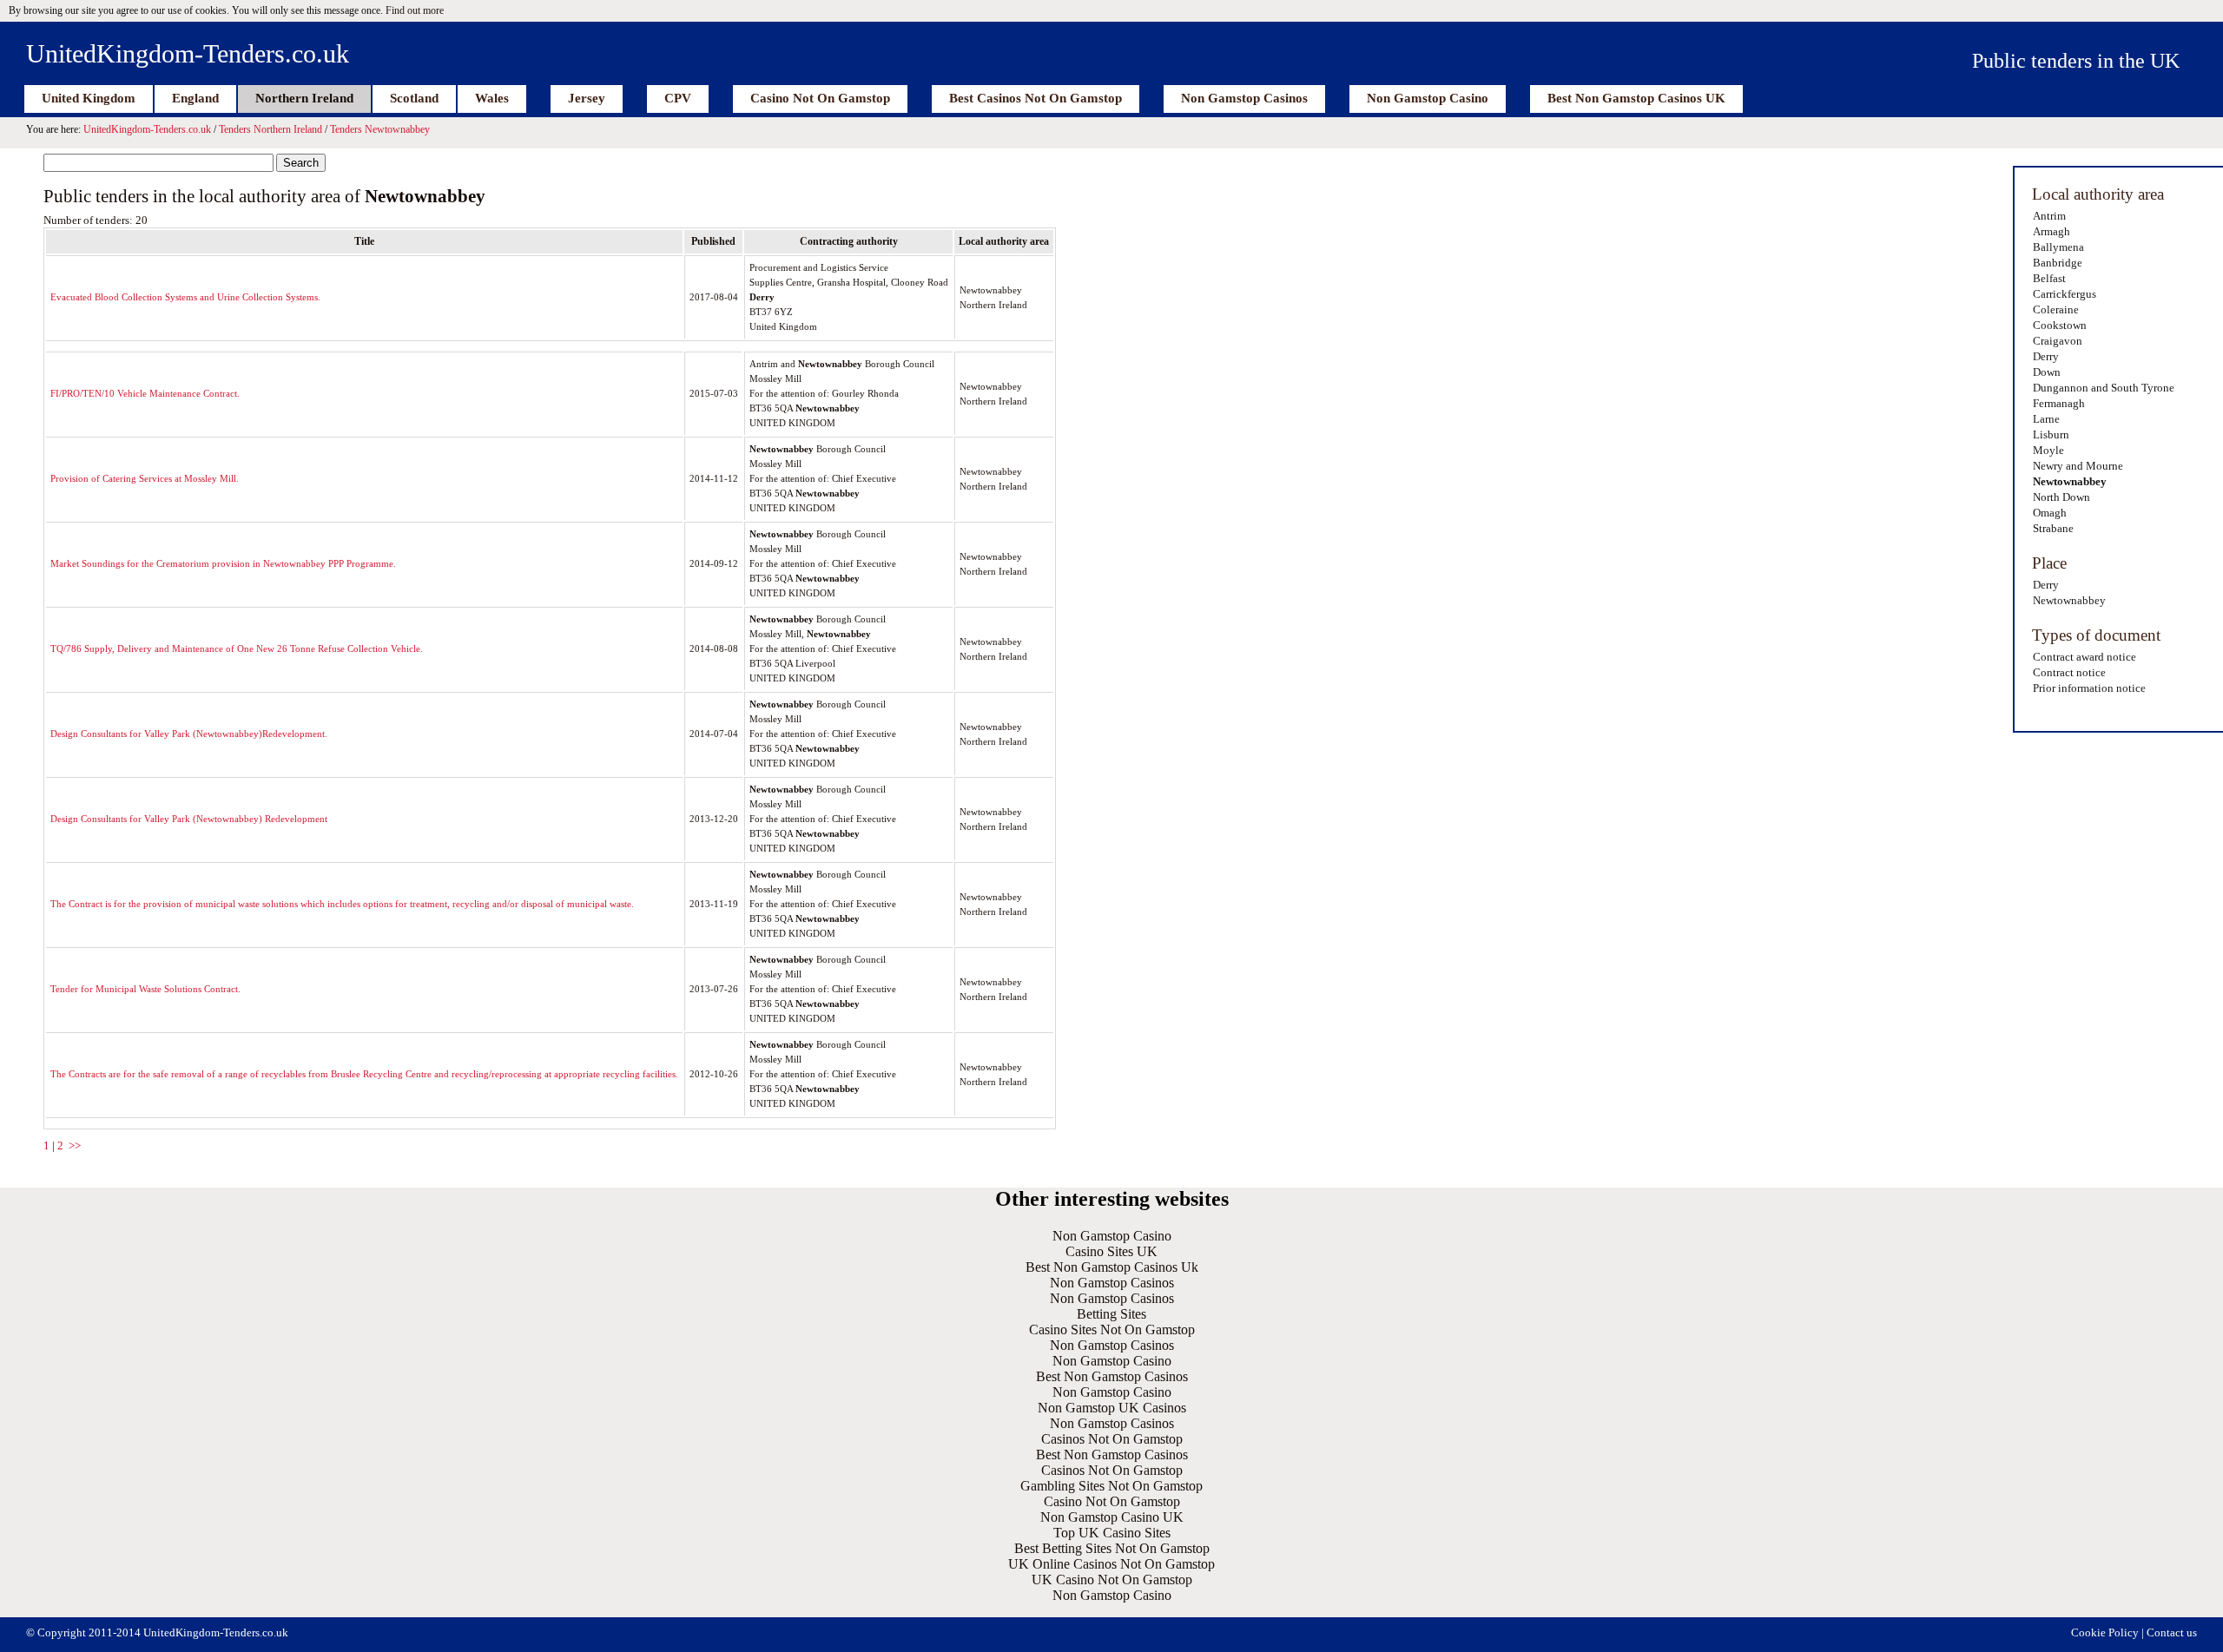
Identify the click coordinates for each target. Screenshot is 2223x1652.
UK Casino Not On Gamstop (1112, 1580)
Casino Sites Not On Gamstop (1112, 1329)
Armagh (2051, 231)
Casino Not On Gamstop (820, 98)
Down (2047, 372)
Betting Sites (1111, 1314)
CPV (678, 98)
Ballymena (2058, 247)
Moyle (2048, 450)
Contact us (2172, 1632)
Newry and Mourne (2078, 466)
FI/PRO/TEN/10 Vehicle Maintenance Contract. (145, 393)
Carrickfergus (2065, 294)
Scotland (414, 98)
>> (75, 1145)
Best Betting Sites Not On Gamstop (1112, 1548)
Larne (2046, 419)
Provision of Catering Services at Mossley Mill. (145, 478)
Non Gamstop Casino (1428, 98)
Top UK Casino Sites (1112, 1533)
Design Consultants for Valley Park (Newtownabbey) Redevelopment (189, 819)
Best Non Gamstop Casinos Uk (1112, 1267)
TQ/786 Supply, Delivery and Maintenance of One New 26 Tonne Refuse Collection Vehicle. (237, 648)
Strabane (2053, 528)
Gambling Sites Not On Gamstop (1111, 1486)
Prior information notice (2089, 688)
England (195, 98)
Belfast (2049, 278)
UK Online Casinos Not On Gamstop (1111, 1564)
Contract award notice (2084, 657)
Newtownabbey (2070, 481)
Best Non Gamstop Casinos (1112, 1376)
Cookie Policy (2105, 1632)
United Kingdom (89, 98)
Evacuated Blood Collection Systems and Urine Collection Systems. (185, 297)
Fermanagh (2059, 403)
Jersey (587, 98)
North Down (2061, 497)
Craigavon (2058, 341)
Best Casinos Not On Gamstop (1036, 98)
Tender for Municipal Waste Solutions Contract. (145, 989)
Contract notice (2069, 672)
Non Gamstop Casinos (1244, 98)
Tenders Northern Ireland (270, 129)
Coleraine (2056, 309)
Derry (2046, 356)
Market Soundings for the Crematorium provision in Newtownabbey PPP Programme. (223, 563)
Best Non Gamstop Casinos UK (1636, 98)
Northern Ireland (304, 98)
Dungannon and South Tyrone (2104, 388)
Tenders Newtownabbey (380, 129)
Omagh (2050, 513)
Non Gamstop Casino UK (1112, 1517)
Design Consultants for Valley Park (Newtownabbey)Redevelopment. (189, 734)
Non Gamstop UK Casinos (1112, 1408)
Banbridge (2058, 263)
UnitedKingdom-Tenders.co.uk (188, 53)
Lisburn (2051, 434)
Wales (492, 98)
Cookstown (2060, 325)
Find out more (415, 10)
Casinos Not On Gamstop (1112, 1439)
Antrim (2049, 216)
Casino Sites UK (1111, 1251)
